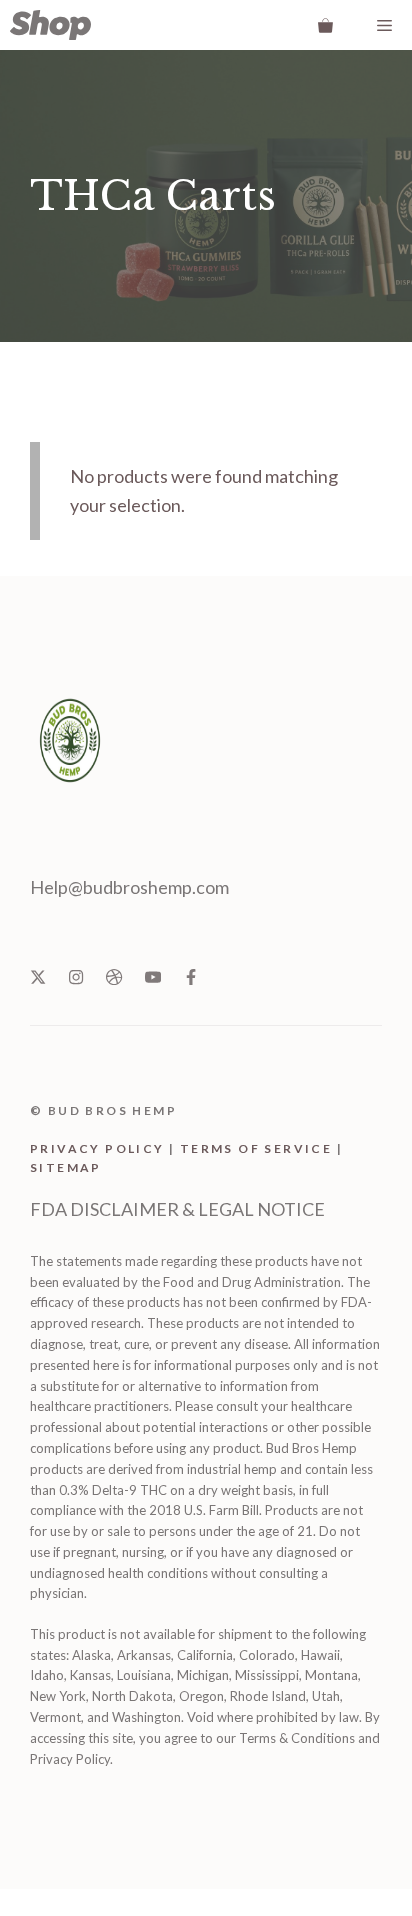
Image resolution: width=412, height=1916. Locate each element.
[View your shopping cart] (325, 25)
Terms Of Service (256, 1148)
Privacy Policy (97, 1148)
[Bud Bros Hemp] (50, 25)
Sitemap (66, 1167)
